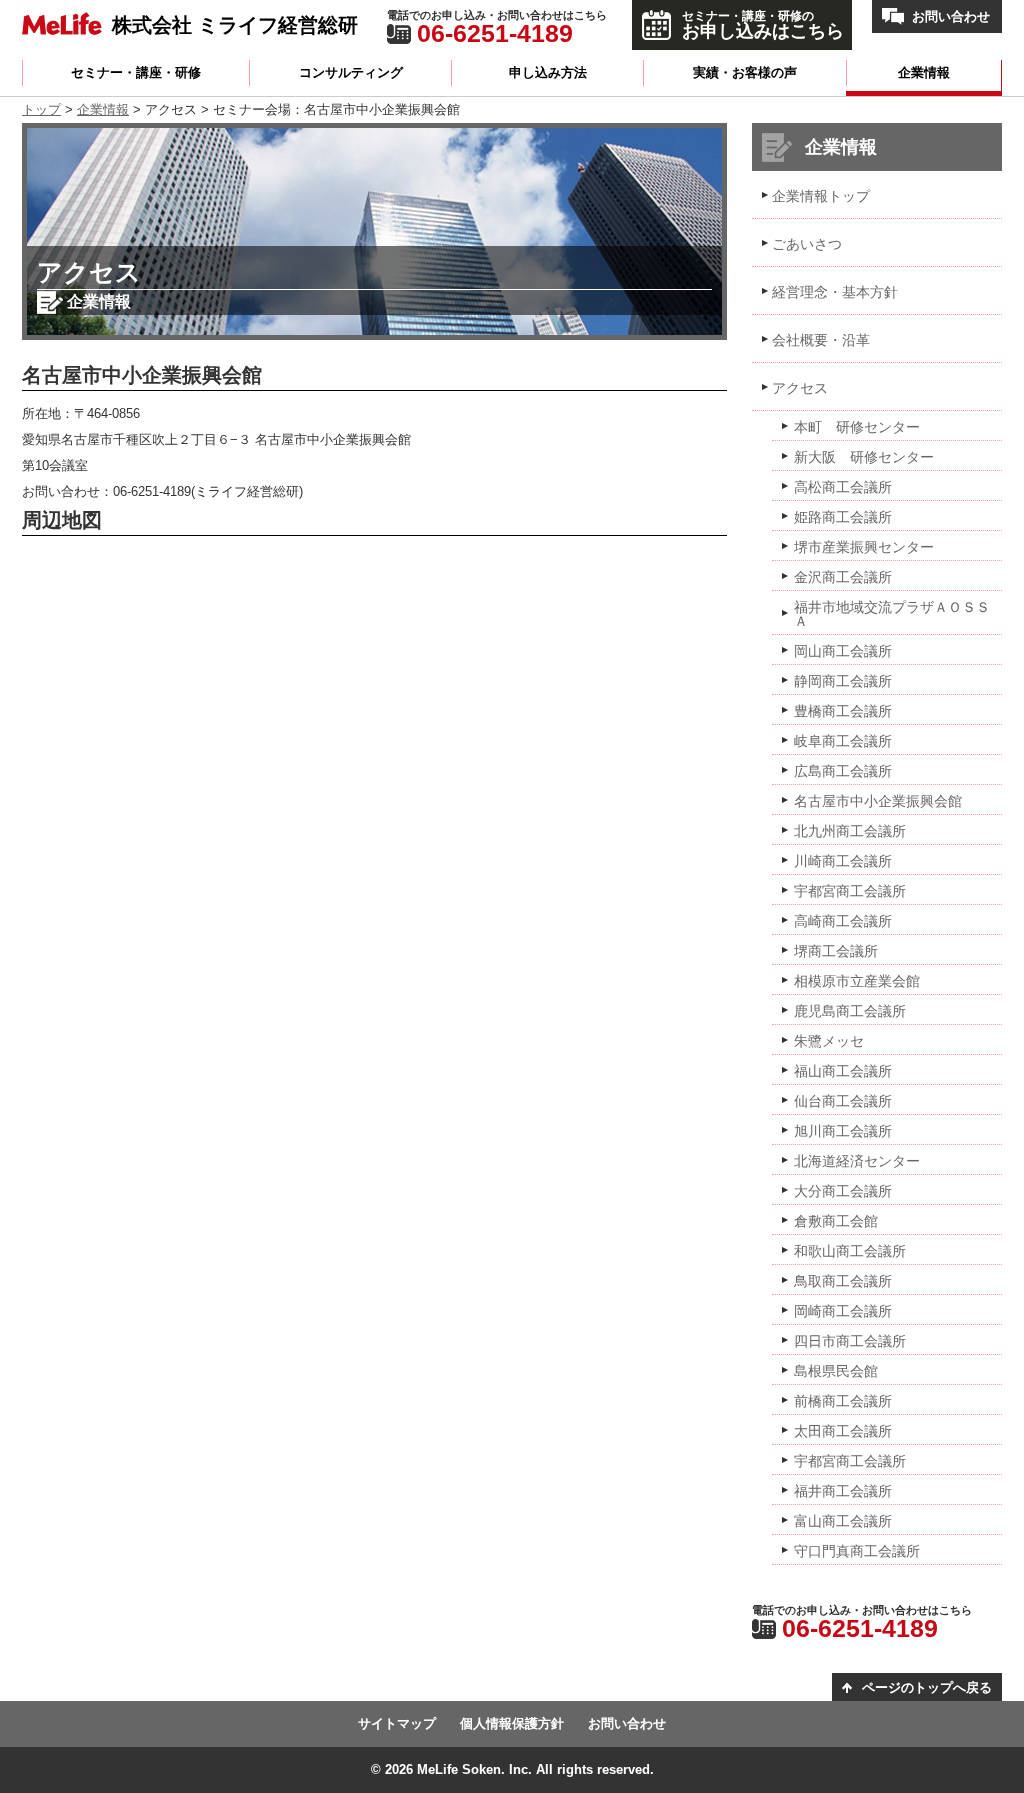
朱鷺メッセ (829, 1041)
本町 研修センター (857, 427)
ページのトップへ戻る (927, 1687)
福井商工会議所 (843, 1491)
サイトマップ (397, 1723)
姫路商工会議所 (843, 517)
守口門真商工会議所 (857, 1551)
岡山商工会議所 (843, 651)
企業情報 (924, 72)
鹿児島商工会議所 (850, 1011)
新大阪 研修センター (864, 457)
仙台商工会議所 (843, 1101)
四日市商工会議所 (850, 1341)
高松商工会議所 (843, 487)
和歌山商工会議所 (850, 1251)
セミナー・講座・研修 (136, 72)
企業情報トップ (821, 196)
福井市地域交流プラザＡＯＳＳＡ (892, 614)
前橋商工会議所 (843, 1401)
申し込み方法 (548, 72)
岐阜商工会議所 (843, 741)
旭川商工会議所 (843, 1131)
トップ (41, 109)
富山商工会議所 (843, 1521)
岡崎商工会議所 (843, 1311)
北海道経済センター (857, 1161)
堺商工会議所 (836, 951)
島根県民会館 (836, 1371)
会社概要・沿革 (821, 340)
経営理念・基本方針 (835, 292)
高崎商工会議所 (843, 921)
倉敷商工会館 (836, 1221)
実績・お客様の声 (745, 72)
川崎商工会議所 (843, 861)
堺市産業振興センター (864, 547)
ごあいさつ (807, 244)
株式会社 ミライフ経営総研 (235, 24)
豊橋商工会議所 (843, 711)
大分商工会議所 (843, 1191)
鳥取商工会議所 (843, 1281)
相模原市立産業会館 (857, 981)
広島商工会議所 (843, 771)
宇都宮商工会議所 (850, 891)
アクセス (800, 388)
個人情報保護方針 (512, 1723)
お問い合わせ (951, 16)
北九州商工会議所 (850, 831)
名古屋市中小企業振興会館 (878, 801)
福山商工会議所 (843, 1071)
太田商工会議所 (843, 1431)
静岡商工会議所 (843, 681)
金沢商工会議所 (843, 577)
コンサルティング (351, 72)
